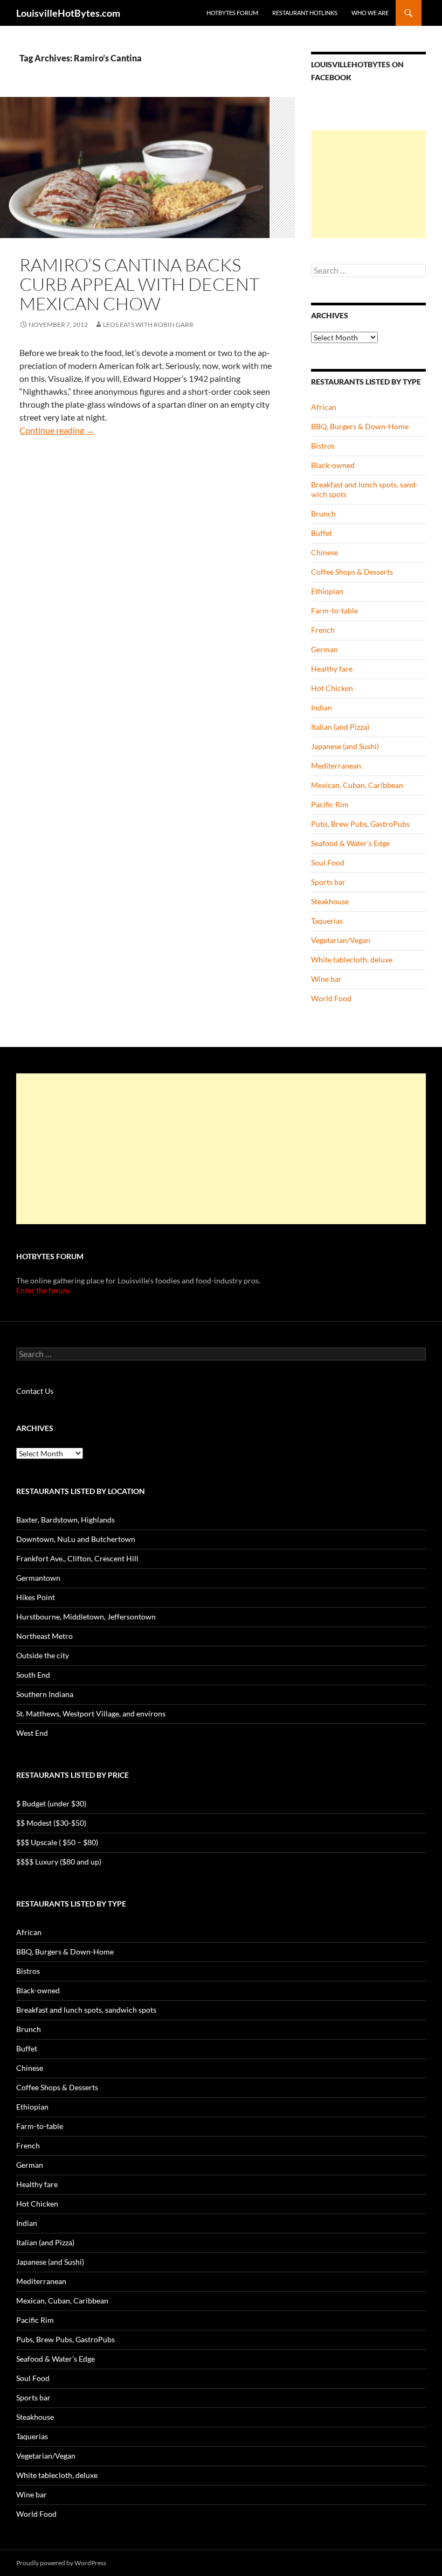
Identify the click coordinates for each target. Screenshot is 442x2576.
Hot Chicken (332, 688)
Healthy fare (332, 669)
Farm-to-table (334, 610)
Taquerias (327, 921)
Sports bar (328, 882)
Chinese (324, 552)
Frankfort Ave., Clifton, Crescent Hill (77, 1558)
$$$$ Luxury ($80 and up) (59, 1862)
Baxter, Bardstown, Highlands (65, 1520)
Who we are (370, 13)
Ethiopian (327, 591)
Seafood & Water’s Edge (350, 843)
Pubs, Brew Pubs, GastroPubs (360, 824)
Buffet (322, 533)
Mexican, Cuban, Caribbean (357, 785)
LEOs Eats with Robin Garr (148, 324)
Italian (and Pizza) (340, 727)
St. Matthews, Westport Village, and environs (91, 1713)
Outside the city (43, 1655)
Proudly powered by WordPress (61, 2563)
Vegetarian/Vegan (341, 940)
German (324, 649)
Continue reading (57, 430)
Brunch (323, 514)
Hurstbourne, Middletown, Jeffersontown (86, 1617)
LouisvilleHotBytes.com (68, 13)
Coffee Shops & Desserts (352, 572)
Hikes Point (36, 1597)
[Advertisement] (368, 184)
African (324, 407)
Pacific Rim (330, 804)
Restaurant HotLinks (305, 13)
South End (33, 1675)
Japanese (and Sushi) (345, 746)
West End (32, 1733)
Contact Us (35, 1391)
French (323, 630)
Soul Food (328, 863)
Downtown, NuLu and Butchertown (76, 1539)
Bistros (323, 446)
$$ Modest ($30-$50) (51, 1823)
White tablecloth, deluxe (352, 959)
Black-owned (333, 465)
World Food (331, 998)
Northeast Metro (44, 1636)
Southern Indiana (45, 1694)
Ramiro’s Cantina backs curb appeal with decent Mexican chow (139, 284)
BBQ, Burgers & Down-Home (360, 426)
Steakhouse (330, 901)
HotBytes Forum (232, 13)
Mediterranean (336, 766)
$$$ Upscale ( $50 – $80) (57, 1842)
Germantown (38, 1578)
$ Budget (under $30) (51, 1803)
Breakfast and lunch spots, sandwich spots (86, 2010)
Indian (322, 707)
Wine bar (326, 979)
